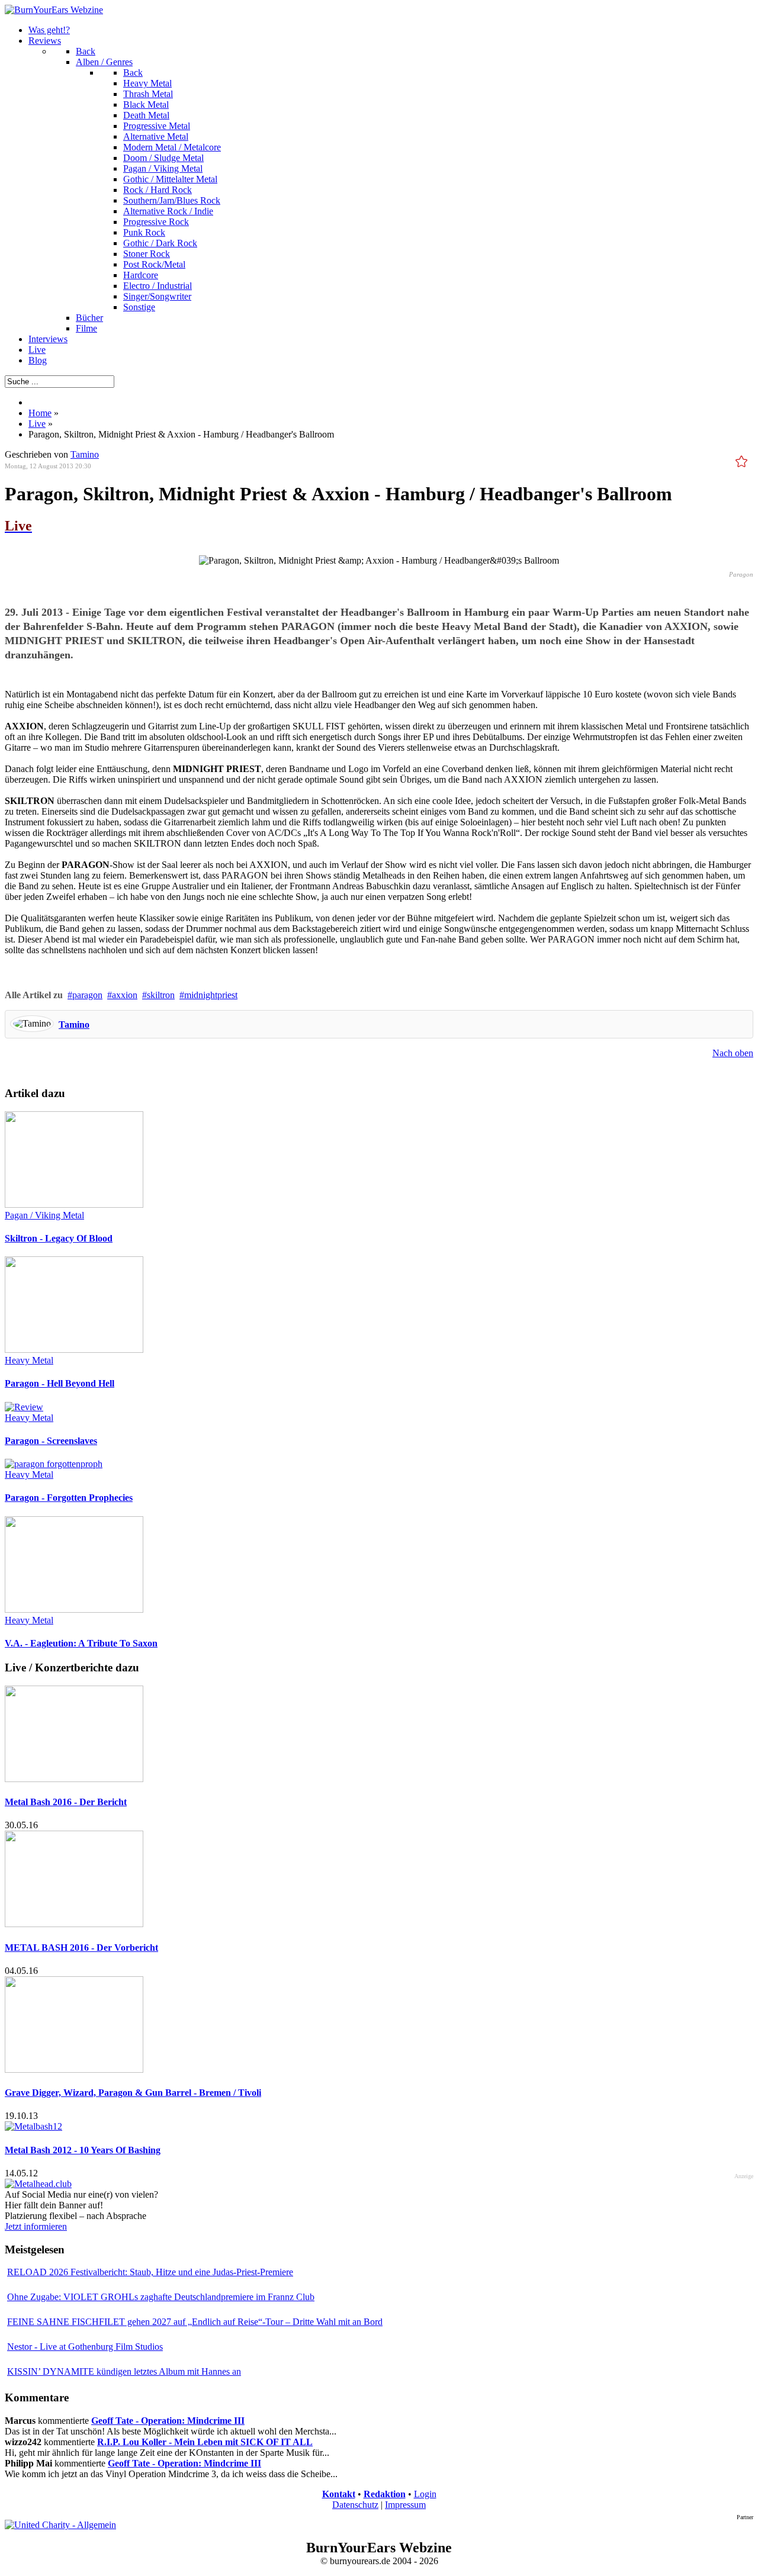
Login (425, 2494)
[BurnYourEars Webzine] (54, 10)
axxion (125, 995)
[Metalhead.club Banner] (38, 2184)
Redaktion (385, 2494)
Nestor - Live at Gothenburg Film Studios (85, 2347)
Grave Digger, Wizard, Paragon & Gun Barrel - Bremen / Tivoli (133, 2093)
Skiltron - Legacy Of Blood (59, 1238)
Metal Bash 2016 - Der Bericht (66, 1802)
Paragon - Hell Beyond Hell (60, 1383)
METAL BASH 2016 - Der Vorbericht (81, 1948)
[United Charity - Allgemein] (60, 2525)
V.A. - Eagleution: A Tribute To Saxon (81, 1643)
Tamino (85, 454)
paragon (87, 995)
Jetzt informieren (36, 2226)
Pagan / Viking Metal (44, 1215)
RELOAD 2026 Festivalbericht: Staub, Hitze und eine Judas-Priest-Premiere (150, 2272)
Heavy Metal (29, 1360)
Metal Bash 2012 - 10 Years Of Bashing (83, 2150)
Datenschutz (355, 2505)
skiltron (161, 995)
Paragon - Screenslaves (51, 1441)
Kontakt (339, 2494)
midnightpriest (211, 995)
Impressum (405, 2505)
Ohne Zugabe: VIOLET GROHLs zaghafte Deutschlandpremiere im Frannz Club (161, 2297)
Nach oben (733, 1053)
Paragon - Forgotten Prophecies (69, 1498)
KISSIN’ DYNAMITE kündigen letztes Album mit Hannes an (124, 2371)
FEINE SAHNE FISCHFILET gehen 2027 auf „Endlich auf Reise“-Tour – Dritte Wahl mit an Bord (195, 2322)
